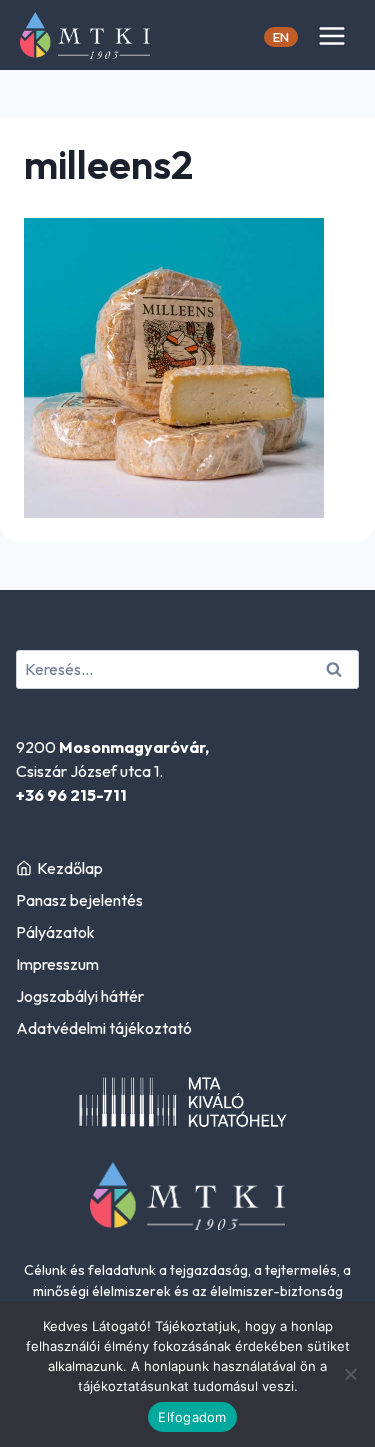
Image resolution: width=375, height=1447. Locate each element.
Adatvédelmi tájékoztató (104, 1028)
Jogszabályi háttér (80, 996)
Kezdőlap (70, 868)
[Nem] (350, 1374)
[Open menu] (331, 35)
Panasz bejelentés (79, 900)
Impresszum (57, 964)
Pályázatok (55, 932)
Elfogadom (192, 1417)
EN (281, 37)
